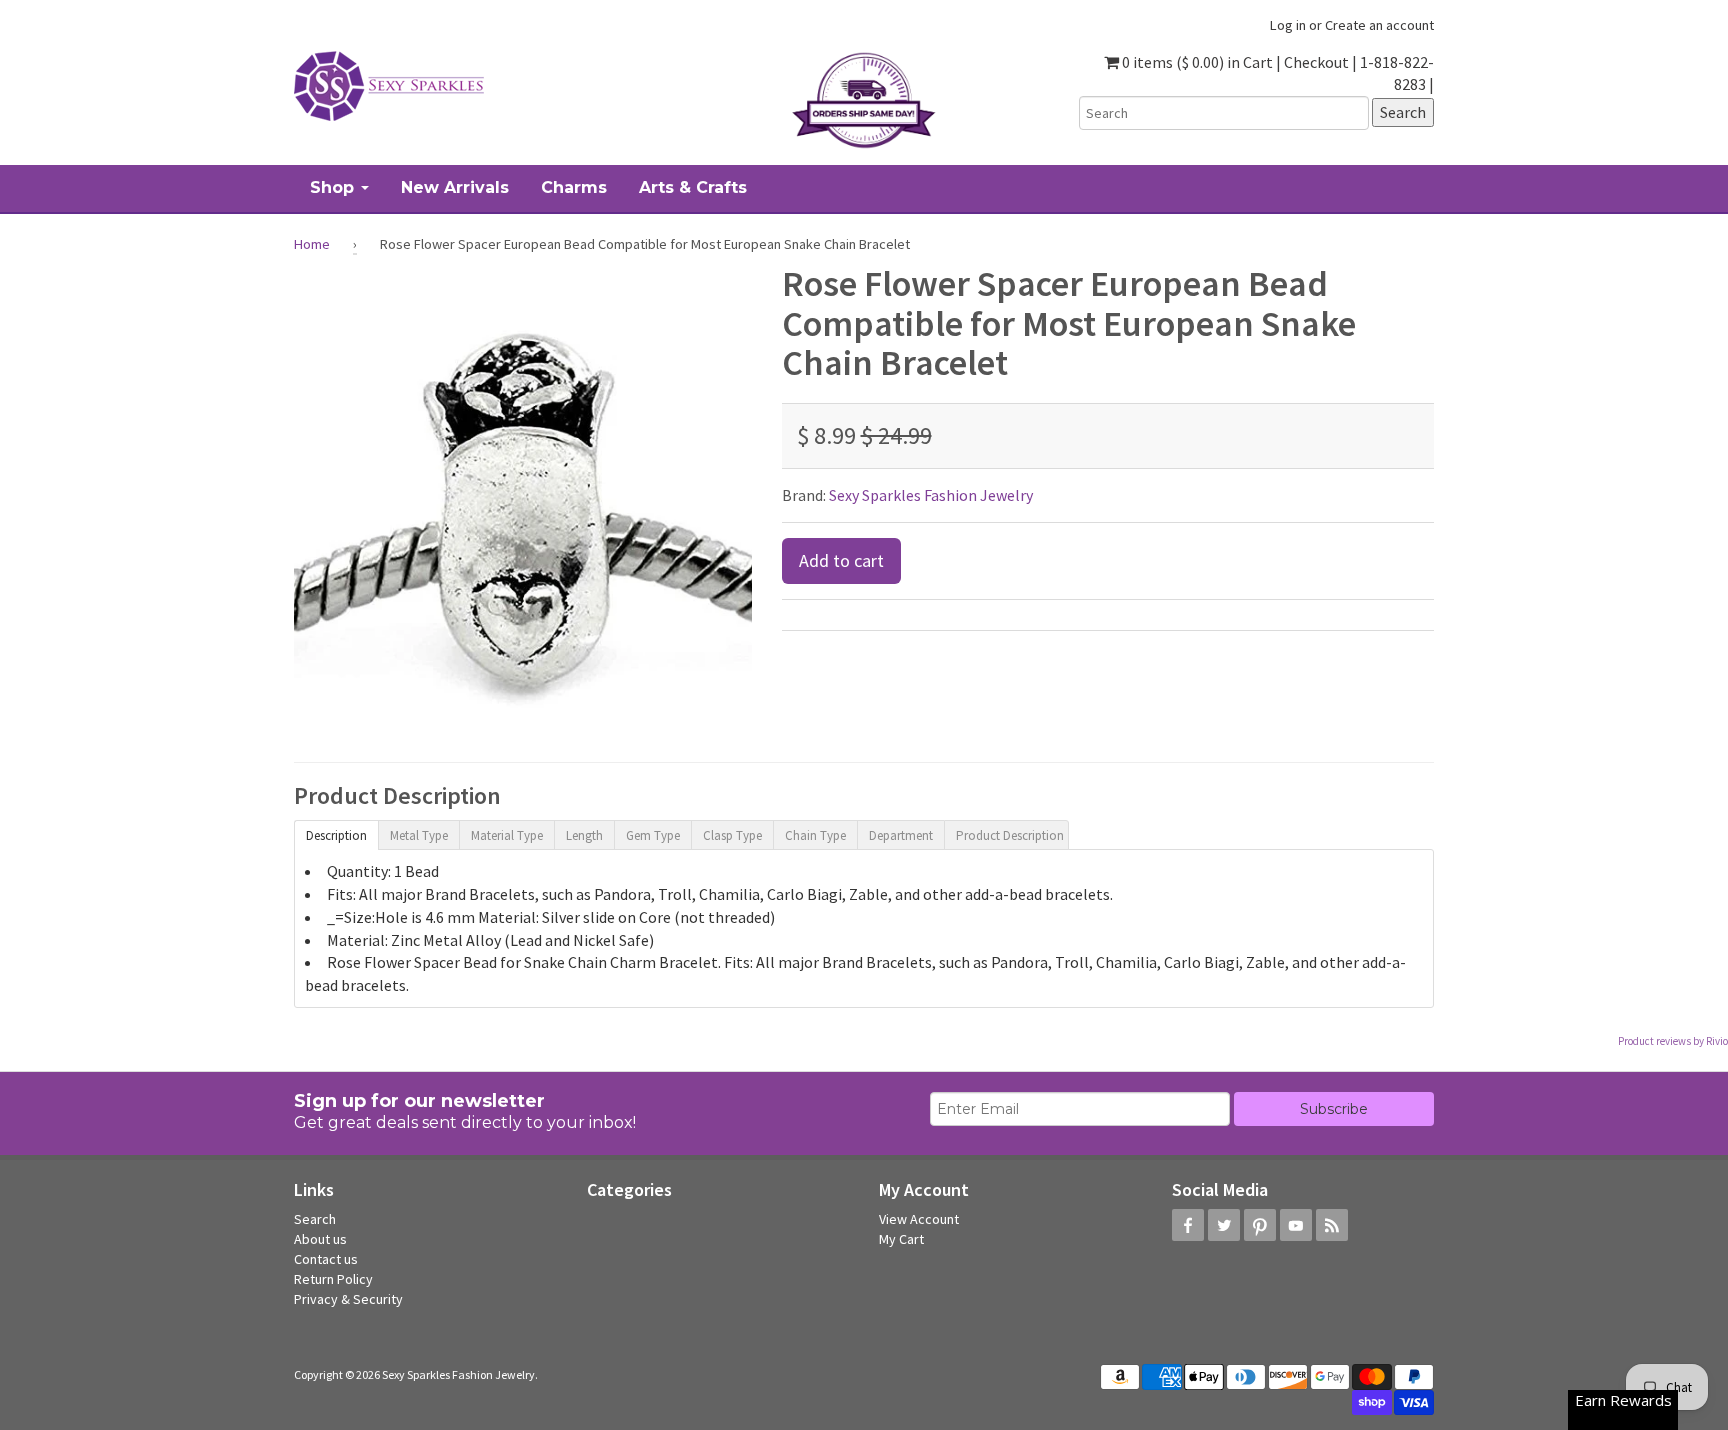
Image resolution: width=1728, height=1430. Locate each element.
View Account (919, 1219)
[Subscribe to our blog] (1332, 1225)
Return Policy (333, 1279)
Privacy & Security (348, 1299)
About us (320, 1239)
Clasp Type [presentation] (732, 835)
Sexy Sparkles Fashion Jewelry (931, 495)
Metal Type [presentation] (419, 835)
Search (315, 1219)
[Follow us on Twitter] (1224, 1225)
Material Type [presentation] (507, 835)
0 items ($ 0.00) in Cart (1196, 62)
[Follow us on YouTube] (1296, 1225)
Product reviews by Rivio (1673, 1041)
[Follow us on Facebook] (1188, 1225)
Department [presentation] (901, 835)
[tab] (336, 834)
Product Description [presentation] (1010, 835)
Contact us (326, 1259)
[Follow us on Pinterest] (1260, 1225)
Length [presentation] (584, 835)
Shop (334, 187)
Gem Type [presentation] (653, 835)
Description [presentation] (336, 835)
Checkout (1316, 62)
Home (312, 244)
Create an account (1379, 25)
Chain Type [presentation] (815, 835)
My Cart (901, 1239)
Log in (1288, 25)
